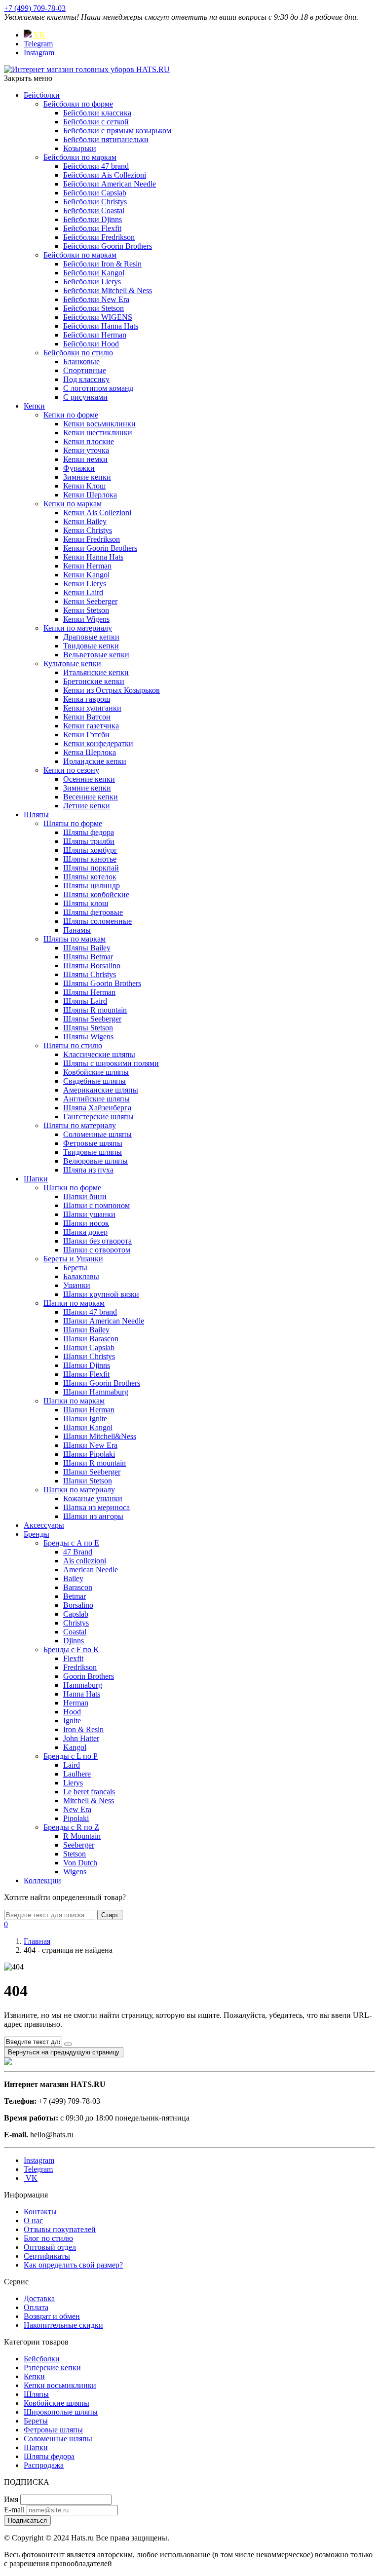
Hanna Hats (82, 1694)
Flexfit (73, 1658)
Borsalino (78, 1605)
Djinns (74, 1641)
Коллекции (42, 1880)
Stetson (75, 1854)
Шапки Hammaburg (96, 1392)
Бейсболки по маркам (80, 157)
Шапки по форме (72, 1188)
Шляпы (36, 814)
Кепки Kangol (86, 575)
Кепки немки (85, 459)
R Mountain (82, 1836)
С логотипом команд (98, 388)
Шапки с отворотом (97, 1250)
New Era (77, 1809)
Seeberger (79, 1845)
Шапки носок (86, 1223)
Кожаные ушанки (93, 1498)
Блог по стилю (48, 2238)
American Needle (91, 1570)
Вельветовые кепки (96, 655)
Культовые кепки (72, 663)
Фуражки (79, 468)
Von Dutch (80, 1863)
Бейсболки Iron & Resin (102, 264)
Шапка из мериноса (96, 1507)
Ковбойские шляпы (96, 1072)
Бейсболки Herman (95, 335)
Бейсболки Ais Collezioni (105, 175)
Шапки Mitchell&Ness (100, 1436)
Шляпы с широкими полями (111, 1063)
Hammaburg (83, 1685)
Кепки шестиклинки (98, 433)
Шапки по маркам (74, 1303)
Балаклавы (81, 1276)
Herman (76, 1703)
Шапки (36, 1179)
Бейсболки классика (97, 113)
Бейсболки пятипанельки (106, 139)
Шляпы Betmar (88, 957)
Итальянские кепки (96, 672)
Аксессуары (44, 1525)
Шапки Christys (89, 1356)
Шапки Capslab (89, 1347)
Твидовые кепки (91, 646)
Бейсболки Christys (95, 202)
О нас (33, 2220)
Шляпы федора (89, 832)
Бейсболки (42, 95)
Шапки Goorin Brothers (102, 1383)
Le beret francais (89, 1792)
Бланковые (81, 361)
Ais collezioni (85, 1561)
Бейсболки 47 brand (96, 166)
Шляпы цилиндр (92, 886)
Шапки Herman (89, 1410)
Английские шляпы (96, 1099)
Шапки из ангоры (93, 1516)
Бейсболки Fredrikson (99, 237)
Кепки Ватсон (87, 717)
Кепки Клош (84, 486)
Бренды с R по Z (71, 1827)
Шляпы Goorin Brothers (102, 983)
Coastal (75, 1632)
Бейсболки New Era (96, 299)
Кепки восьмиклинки (99, 424)
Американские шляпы (101, 1090)
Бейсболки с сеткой (96, 122)
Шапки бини (85, 1196)
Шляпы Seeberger (92, 1019)
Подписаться (27, 2520)
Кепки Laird (83, 592)
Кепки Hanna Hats (93, 557)
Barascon (78, 1587)
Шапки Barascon (91, 1339)
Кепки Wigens (86, 619)
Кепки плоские (89, 441)
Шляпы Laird (85, 1001)
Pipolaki (76, 1818)
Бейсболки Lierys (92, 282)
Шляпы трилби (89, 841)
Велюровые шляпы (95, 1161)
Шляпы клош (86, 903)
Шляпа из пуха (88, 1170)
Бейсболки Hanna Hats (101, 326)
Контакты (40, 2212)
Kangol (75, 1747)
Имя (11, 2499)
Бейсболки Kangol (94, 273)
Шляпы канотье (90, 859)
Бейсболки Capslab (95, 193)
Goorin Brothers (89, 1676)
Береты (75, 1268)
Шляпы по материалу (80, 1125)
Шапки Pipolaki (89, 1454)
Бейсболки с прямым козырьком (117, 131)
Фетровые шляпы (93, 1143)
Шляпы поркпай (91, 868)
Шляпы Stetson (88, 1028)
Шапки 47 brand (90, 1312)
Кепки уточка (86, 450)
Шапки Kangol (88, 1427)
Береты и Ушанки (73, 1259)
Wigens (75, 1872)
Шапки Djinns (87, 1365)
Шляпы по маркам (75, 939)
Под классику (86, 379)
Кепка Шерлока (90, 752)
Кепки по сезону (71, 770)
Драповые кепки (91, 637)
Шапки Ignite (85, 1419)
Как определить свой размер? (73, 2265)
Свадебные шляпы (95, 1081)
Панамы (77, 930)
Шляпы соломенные (97, 921)
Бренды (37, 1534)
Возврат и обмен (52, 2316)
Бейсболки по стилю (78, 353)
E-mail (14, 2510)
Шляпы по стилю (73, 1045)
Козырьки (80, 148)
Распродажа (44, 2465)
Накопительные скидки (63, 2325)
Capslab (76, 1614)
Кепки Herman (87, 566)
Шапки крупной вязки (101, 1294)
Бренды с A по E (71, 1543)
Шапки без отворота (97, 1241)
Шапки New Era (90, 1445)
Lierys (73, 1783)
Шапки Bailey (86, 1330)
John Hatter (81, 1738)
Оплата (36, 2307)
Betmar (75, 1596)
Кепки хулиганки (92, 708)
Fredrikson (80, 1667)
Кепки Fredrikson (92, 539)
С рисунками (85, 397)
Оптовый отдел (50, 2247)
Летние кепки (87, 806)
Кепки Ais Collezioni (97, 512)
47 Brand (78, 1552)
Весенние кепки (91, 797)
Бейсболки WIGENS (98, 317)
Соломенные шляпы (97, 1134)
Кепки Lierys (85, 584)
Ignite (72, 1721)
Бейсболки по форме (78, 104)
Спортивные (85, 370)
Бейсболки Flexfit (92, 228)
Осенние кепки (89, 779)
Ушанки (77, 1285)
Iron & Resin (83, 1729)
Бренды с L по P (71, 1756)
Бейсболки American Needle (110, 184)
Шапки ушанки (89, 1214)
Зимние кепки (87, 477)
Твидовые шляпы (93, 1152)
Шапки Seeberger (92, 1472)
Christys (76, 1623)
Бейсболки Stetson (94, 308)
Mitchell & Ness (89, 1800)
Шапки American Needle (104, 1321)
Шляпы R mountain (95, 1010)
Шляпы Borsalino (92, 966)
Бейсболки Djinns (93, 219)
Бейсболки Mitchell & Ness (108, 290)
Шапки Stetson (88, 1481)
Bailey (73, 1578)
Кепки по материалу (78, 628)
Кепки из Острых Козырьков (112, 690)
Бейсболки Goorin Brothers (108, 246)
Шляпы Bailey (87, 948)
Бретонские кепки (94, 681)
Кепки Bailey (85, 521)
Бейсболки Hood (91, 344)
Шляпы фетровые (93, 912)
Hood (72, 1712)
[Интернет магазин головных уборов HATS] (87, 69)
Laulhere (77, 1774)
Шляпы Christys (90, 974)
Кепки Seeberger (90, 601)
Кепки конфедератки (98, 743)
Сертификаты (47, 2256)
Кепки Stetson (86, 610)
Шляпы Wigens (88, 1037)
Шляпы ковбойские (96, 894)
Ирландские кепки (95, 761)
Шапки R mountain (95, 1463)
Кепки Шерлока (90, 495)
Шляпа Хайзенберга (97, 1108)
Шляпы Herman (89, 992)
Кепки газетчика (91, 726)
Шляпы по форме (73, 823)
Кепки (34, 406)
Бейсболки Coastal (94, 210)
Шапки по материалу (79, 1490)
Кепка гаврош (87, 699)
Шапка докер (85, 1232)
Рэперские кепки (52, 2368)
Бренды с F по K (71, 1649)
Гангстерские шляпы (98, 1117)
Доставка (39, 2298)
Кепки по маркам (73, 504)
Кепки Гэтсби (86, 735)
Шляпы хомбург (90, 850)
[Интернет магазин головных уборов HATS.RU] (8, 2063)
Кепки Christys (88, 530)
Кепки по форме (71, 415)
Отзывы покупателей (60, 2229)
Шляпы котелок (90, 877)
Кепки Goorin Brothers (100, 548)
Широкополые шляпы (61, 2412)
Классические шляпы (99, 1054)
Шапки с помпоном (96, 1205)
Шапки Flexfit (86, 1374)
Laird (72, 1765)
